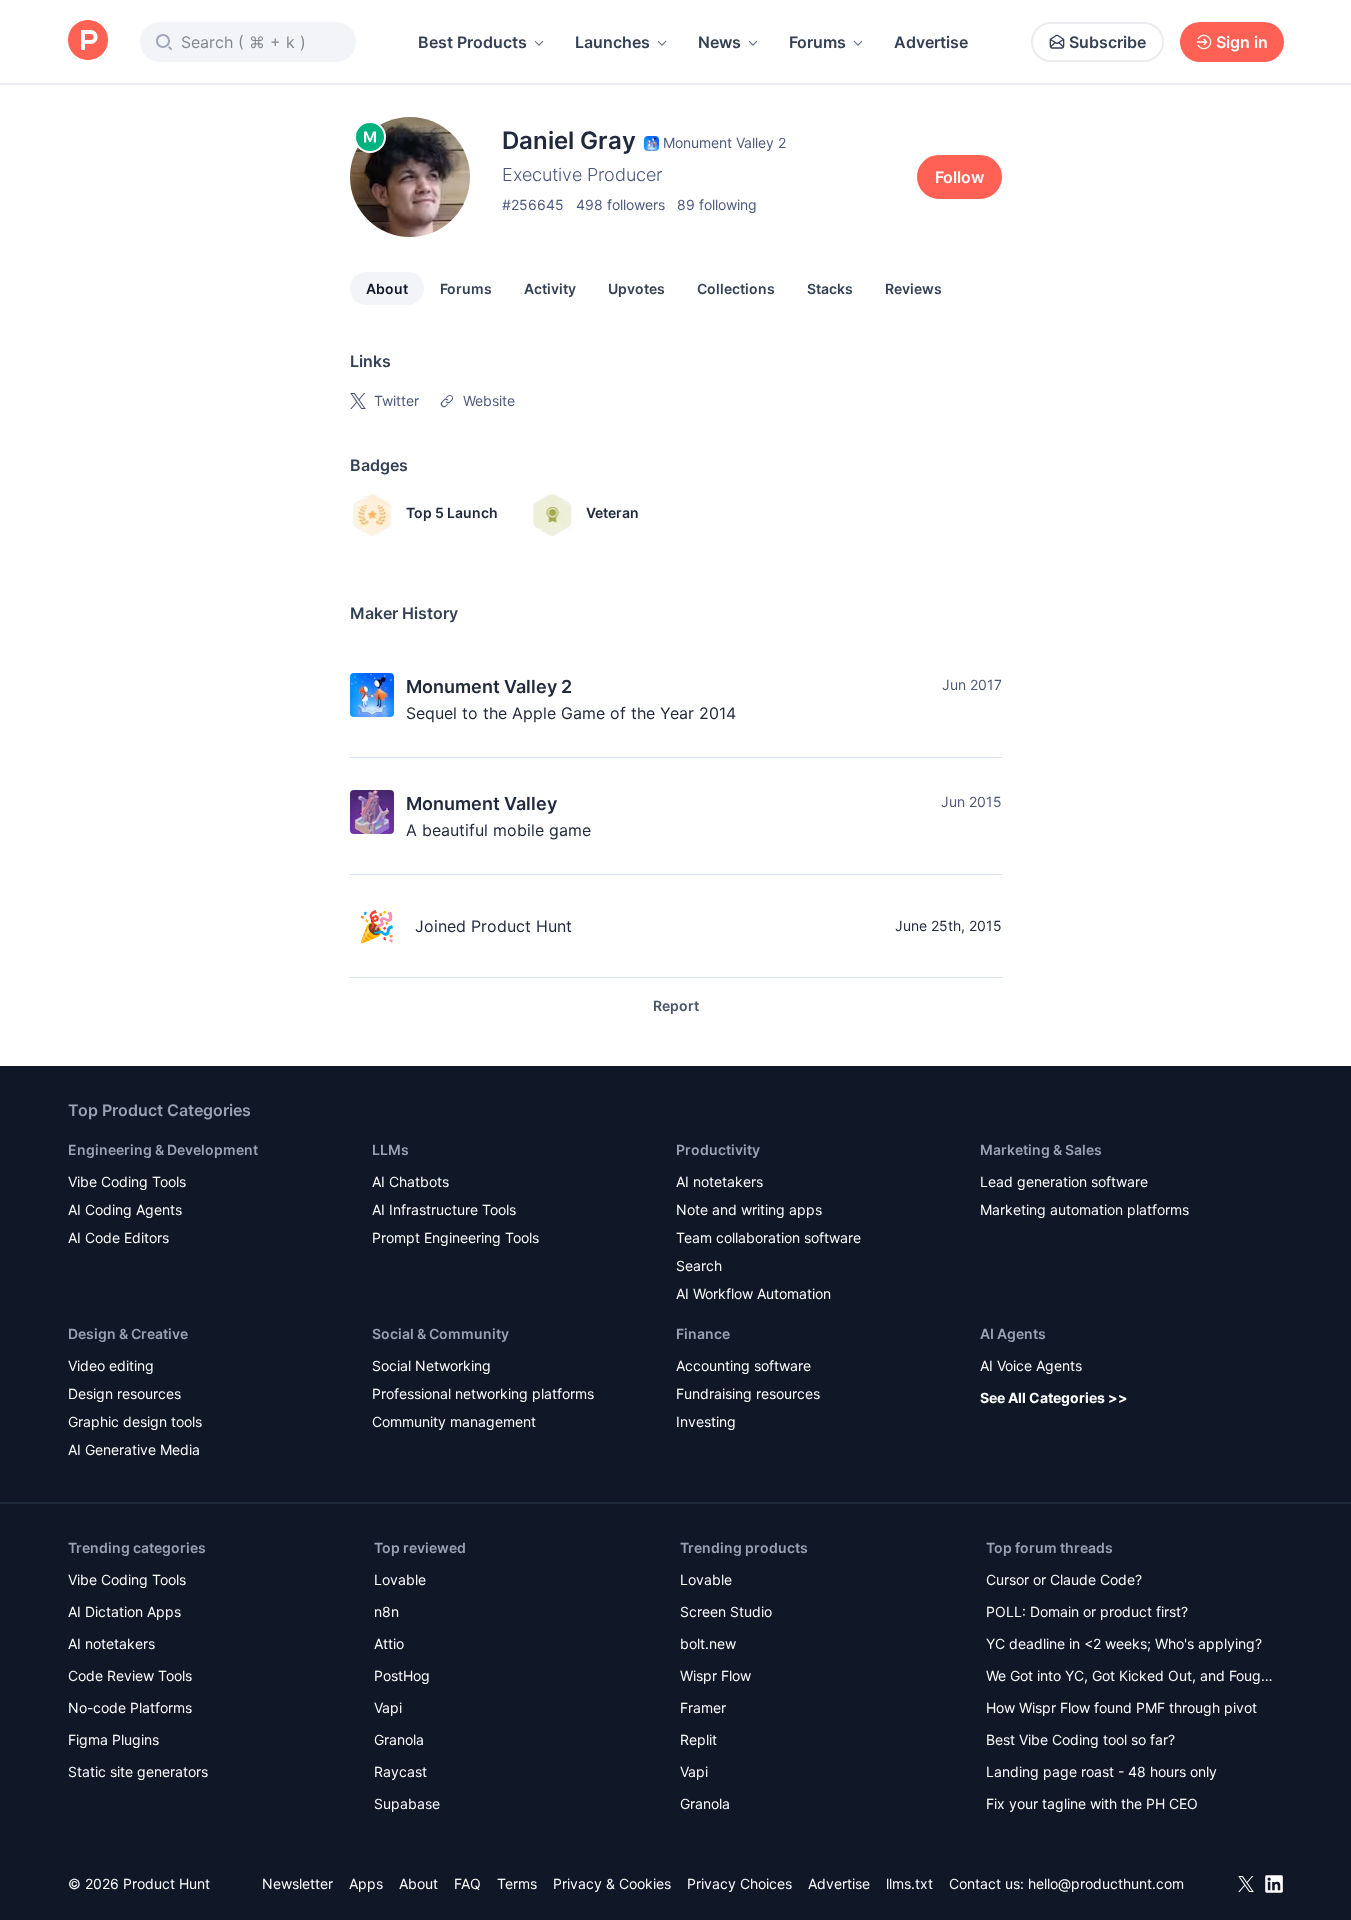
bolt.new (708, 1643)
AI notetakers (719, 1181)
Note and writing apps (749, 1209)
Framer (703, 1707)
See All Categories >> (1054, 1397)
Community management (454, 1421)
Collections (736, 288)
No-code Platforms (130, 1707)
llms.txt (909, 1883)
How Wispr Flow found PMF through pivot (1121, 1707)
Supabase (407, 1803)
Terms (517, 1883)
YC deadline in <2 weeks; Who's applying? (1124, 1643)
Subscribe (1107, 42)
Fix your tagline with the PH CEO (1092, 1803)
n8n (386, 1611)
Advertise (931, 42)
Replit (698, 1739)
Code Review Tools (130, 1675)
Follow (959, 177)
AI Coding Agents (125, 1209)
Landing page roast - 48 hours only (1101, 1771)
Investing (706, 1421)
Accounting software (743, 1365)
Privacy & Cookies (612, 1883)
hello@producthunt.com (1106, 1883)
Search (699, 1265)
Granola (399, 1739)
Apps (366, 1883)
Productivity (718, 1149)
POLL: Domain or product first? (1087, 1611)
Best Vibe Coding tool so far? (1080, 1739)
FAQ (467, 1883)
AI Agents (1013, 1333)
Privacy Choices (739, 1883)
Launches (612, 42)
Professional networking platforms (483, 1393)
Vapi (388, 1707)
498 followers (620, 204)
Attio (389, 1643)
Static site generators (138, 1771)
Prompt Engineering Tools (455, 1237)
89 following (717, 204)
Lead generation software (1064, 1181)
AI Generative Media (134, 1449)
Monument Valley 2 (489, 686)
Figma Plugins (113, 1739)
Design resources (124, 1393)
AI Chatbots (410, 1181)
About (387, 288)
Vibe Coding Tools (127, 1181)
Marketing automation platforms (1084, 1209)
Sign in (1242, 42)
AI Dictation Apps (124, 1611)
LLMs (390, 1149)
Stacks (830, 288)
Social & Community (440, 1333)
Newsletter (297, 1883)
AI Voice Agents (1031, 1365)
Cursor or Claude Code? (1064, 1579)
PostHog (402, 1675)
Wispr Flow (715, 1675)
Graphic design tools (135, 1421)
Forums (817, 42)
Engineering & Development (163, 1149)
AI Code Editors (118, 1237)
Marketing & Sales (1041, 1149)
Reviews (913, 288)
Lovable (400, 1579)
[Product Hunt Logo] (88, 41)
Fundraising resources (748, 1393)
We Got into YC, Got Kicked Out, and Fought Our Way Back (1130, 1677)
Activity (550, 288)
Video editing (111, 1365)
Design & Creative (128, 1333)
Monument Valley (481, 803)
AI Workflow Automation (753, 1293)
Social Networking (431, 1365)
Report (676, 1005)
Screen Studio (726, 1611)
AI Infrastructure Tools (444, 1209)
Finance (703, 1333)
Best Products (472, 42)
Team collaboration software (768, 1237)
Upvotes (636, 288)
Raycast (400, 1771)
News (719, 42)
